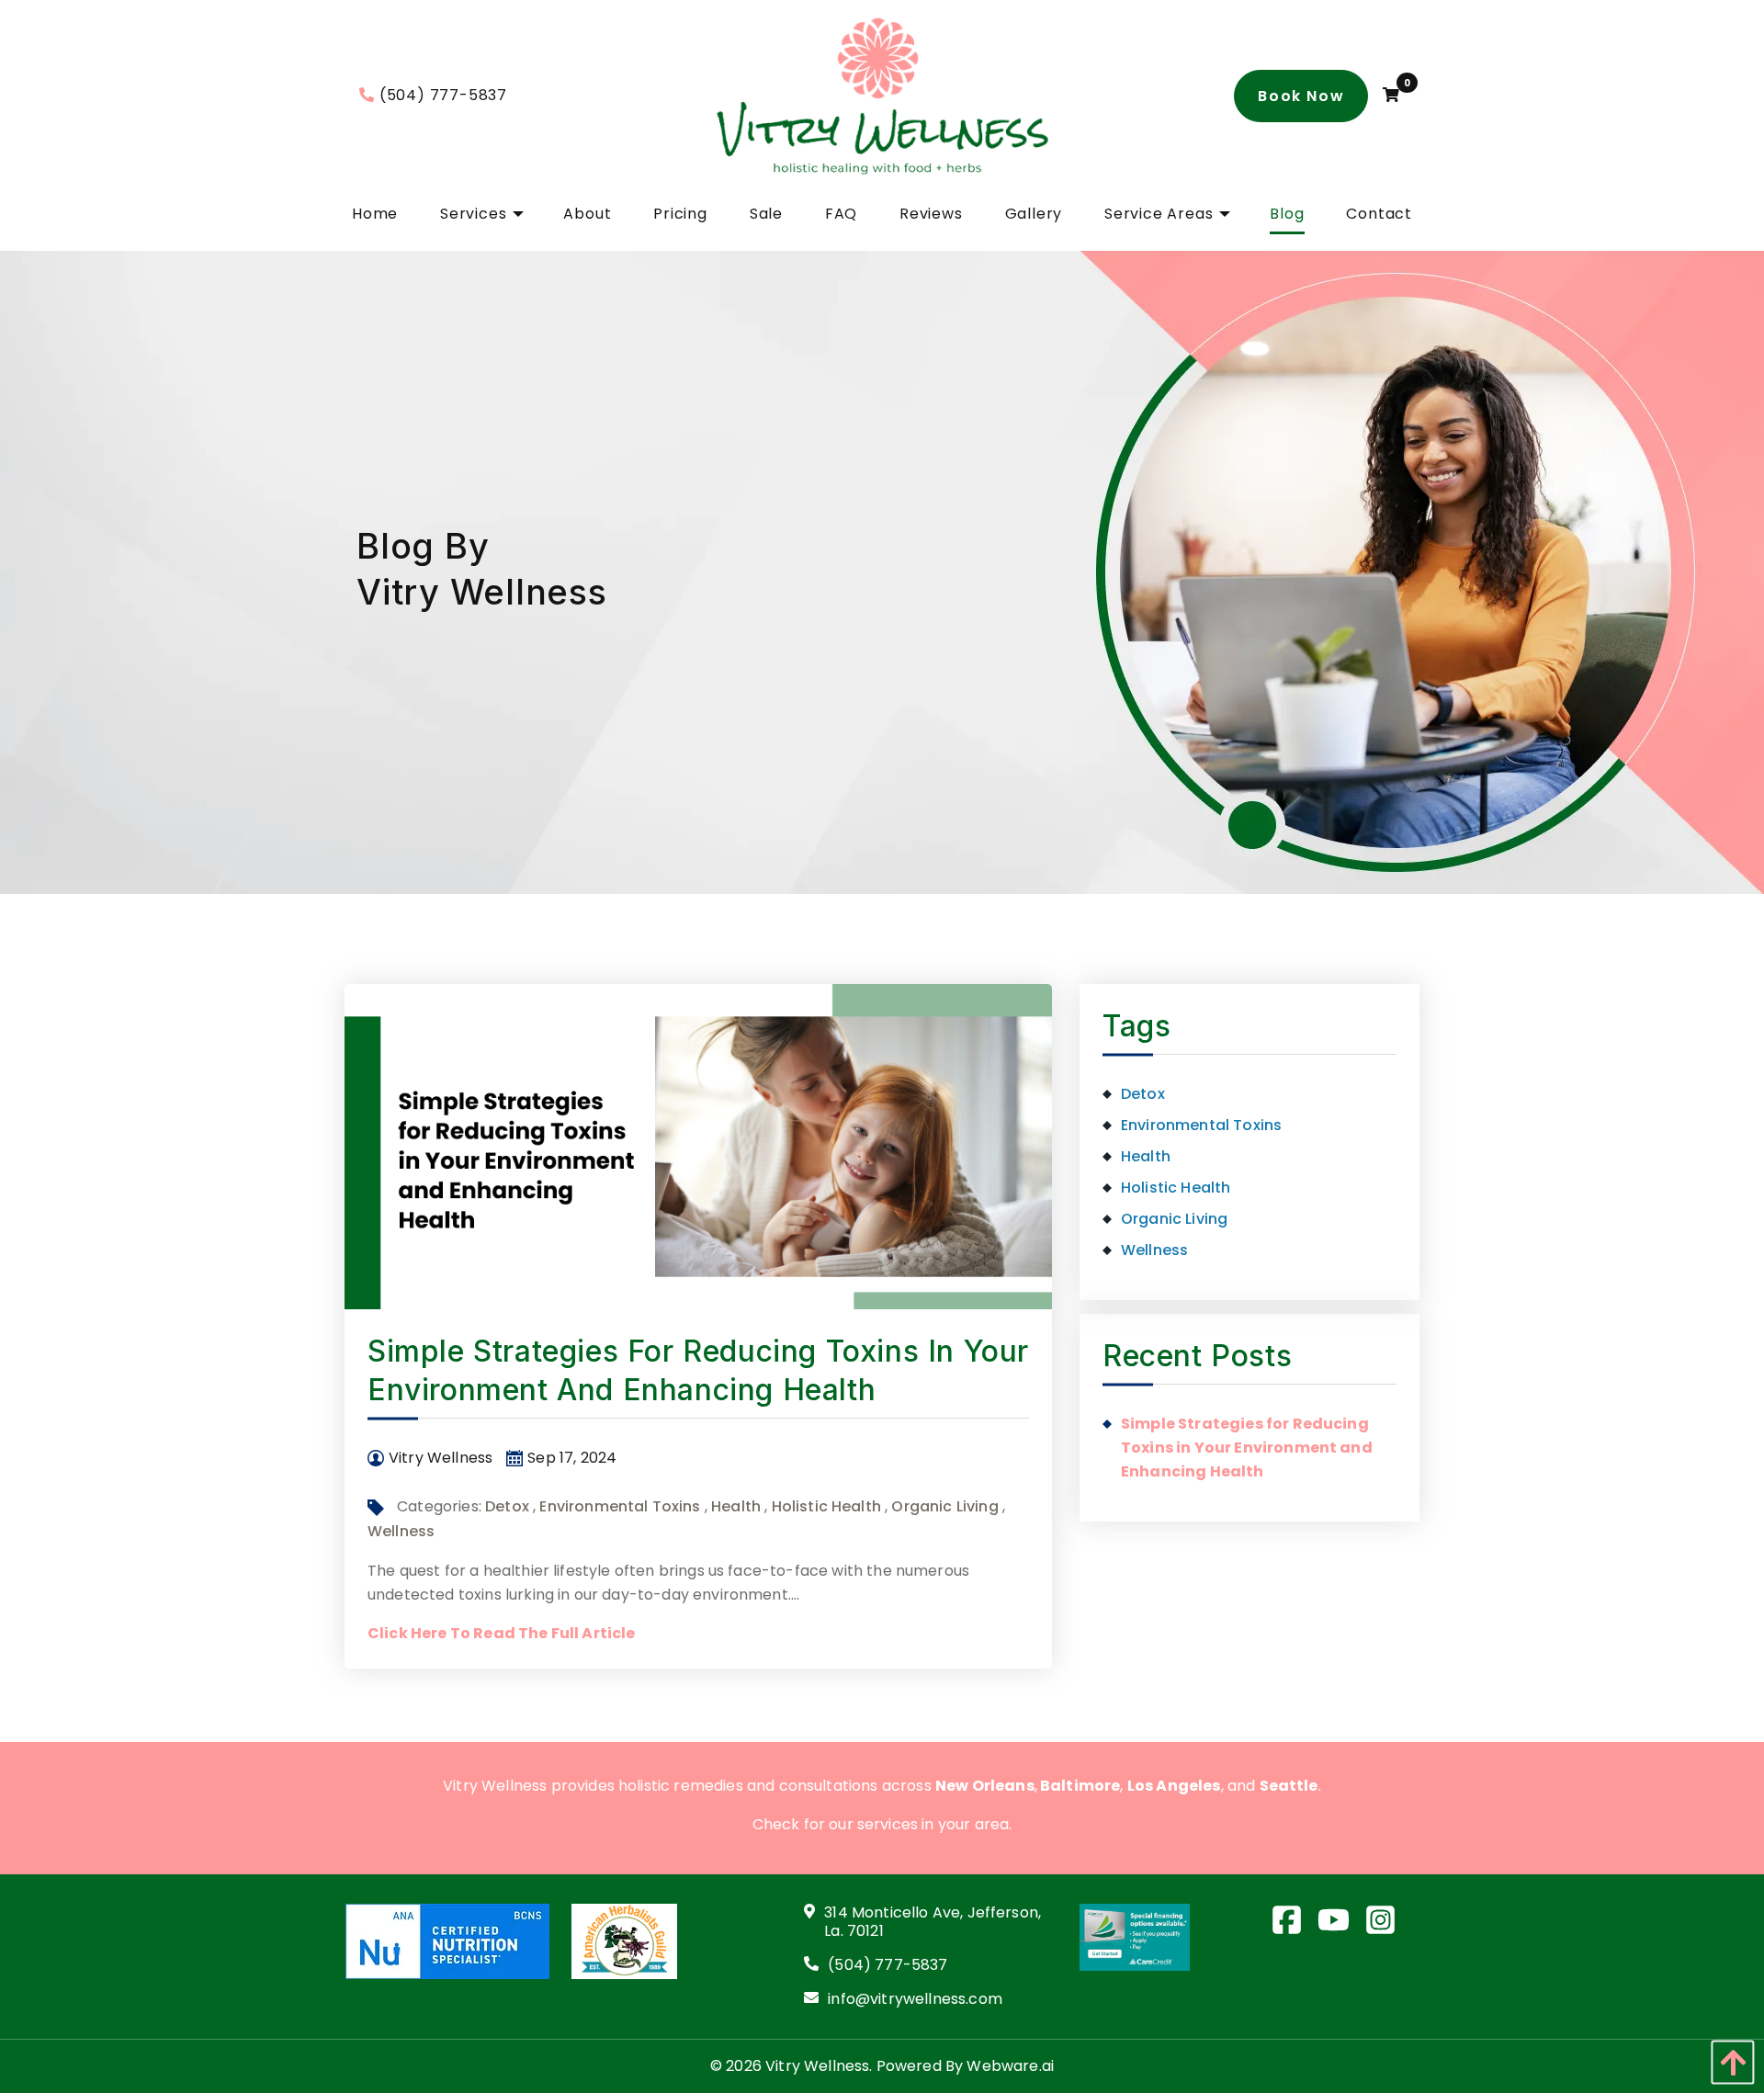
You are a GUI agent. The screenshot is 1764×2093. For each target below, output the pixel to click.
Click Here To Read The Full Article (502, 1633)
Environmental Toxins (620, 1506)
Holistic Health (826, 1506)
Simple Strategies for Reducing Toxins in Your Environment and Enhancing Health (1247, 1448)
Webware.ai (1010, 2066)
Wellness (401, 1531)
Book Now (1301, 96)
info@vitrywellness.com (915, 2000)
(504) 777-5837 (443, 95)
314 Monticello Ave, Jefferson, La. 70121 (933, 1923)
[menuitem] (375, 214)
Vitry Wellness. (819, 2066)
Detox (507, 1506)
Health (736, 1506)
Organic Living (944, 1506)
